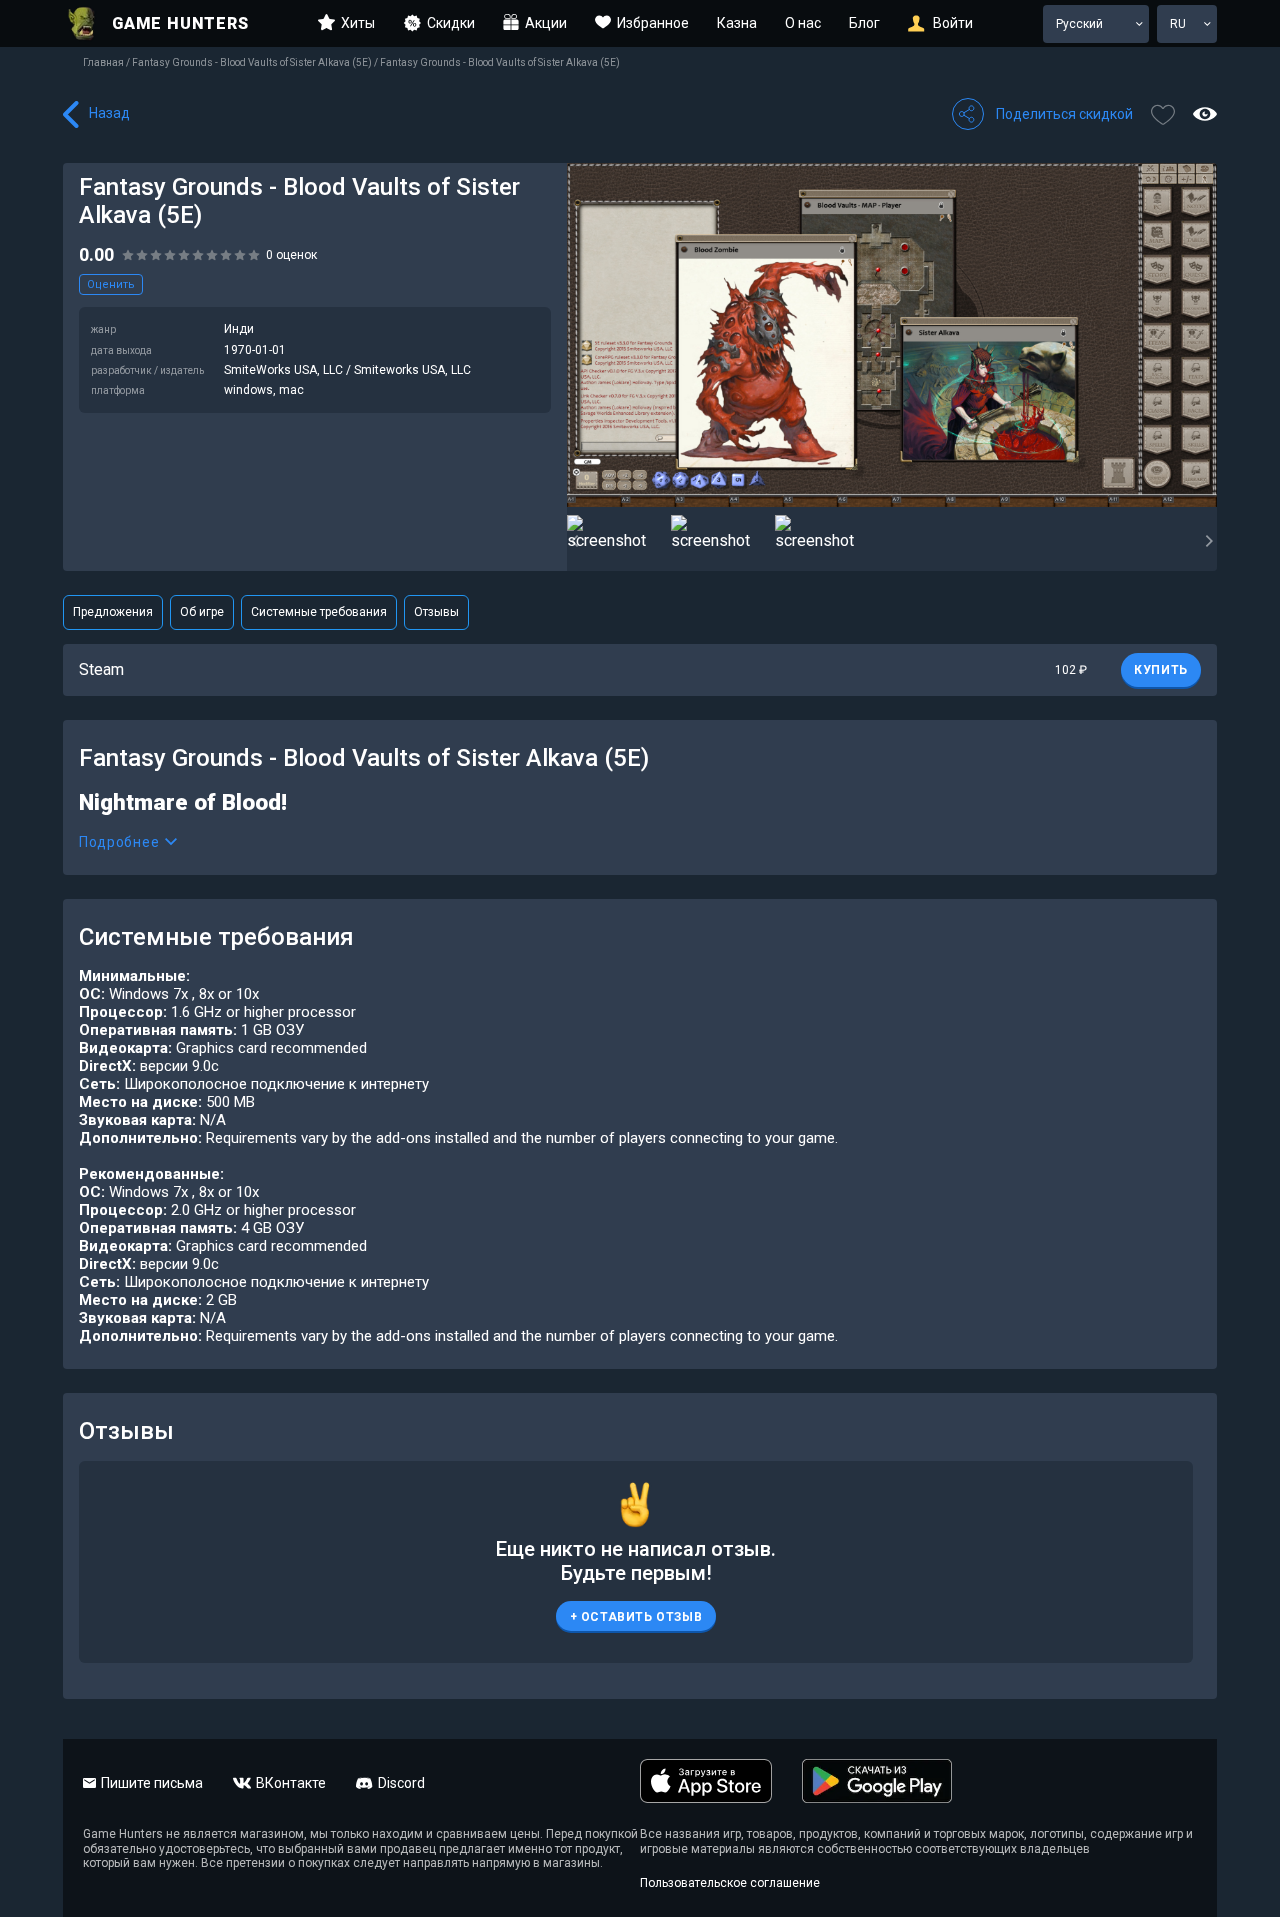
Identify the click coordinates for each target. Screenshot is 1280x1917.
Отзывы (436, 612)
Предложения (113, 612)
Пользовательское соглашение (730, 1883)
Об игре (202, 612)
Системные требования (319, 612)
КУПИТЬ (1161, 670)
